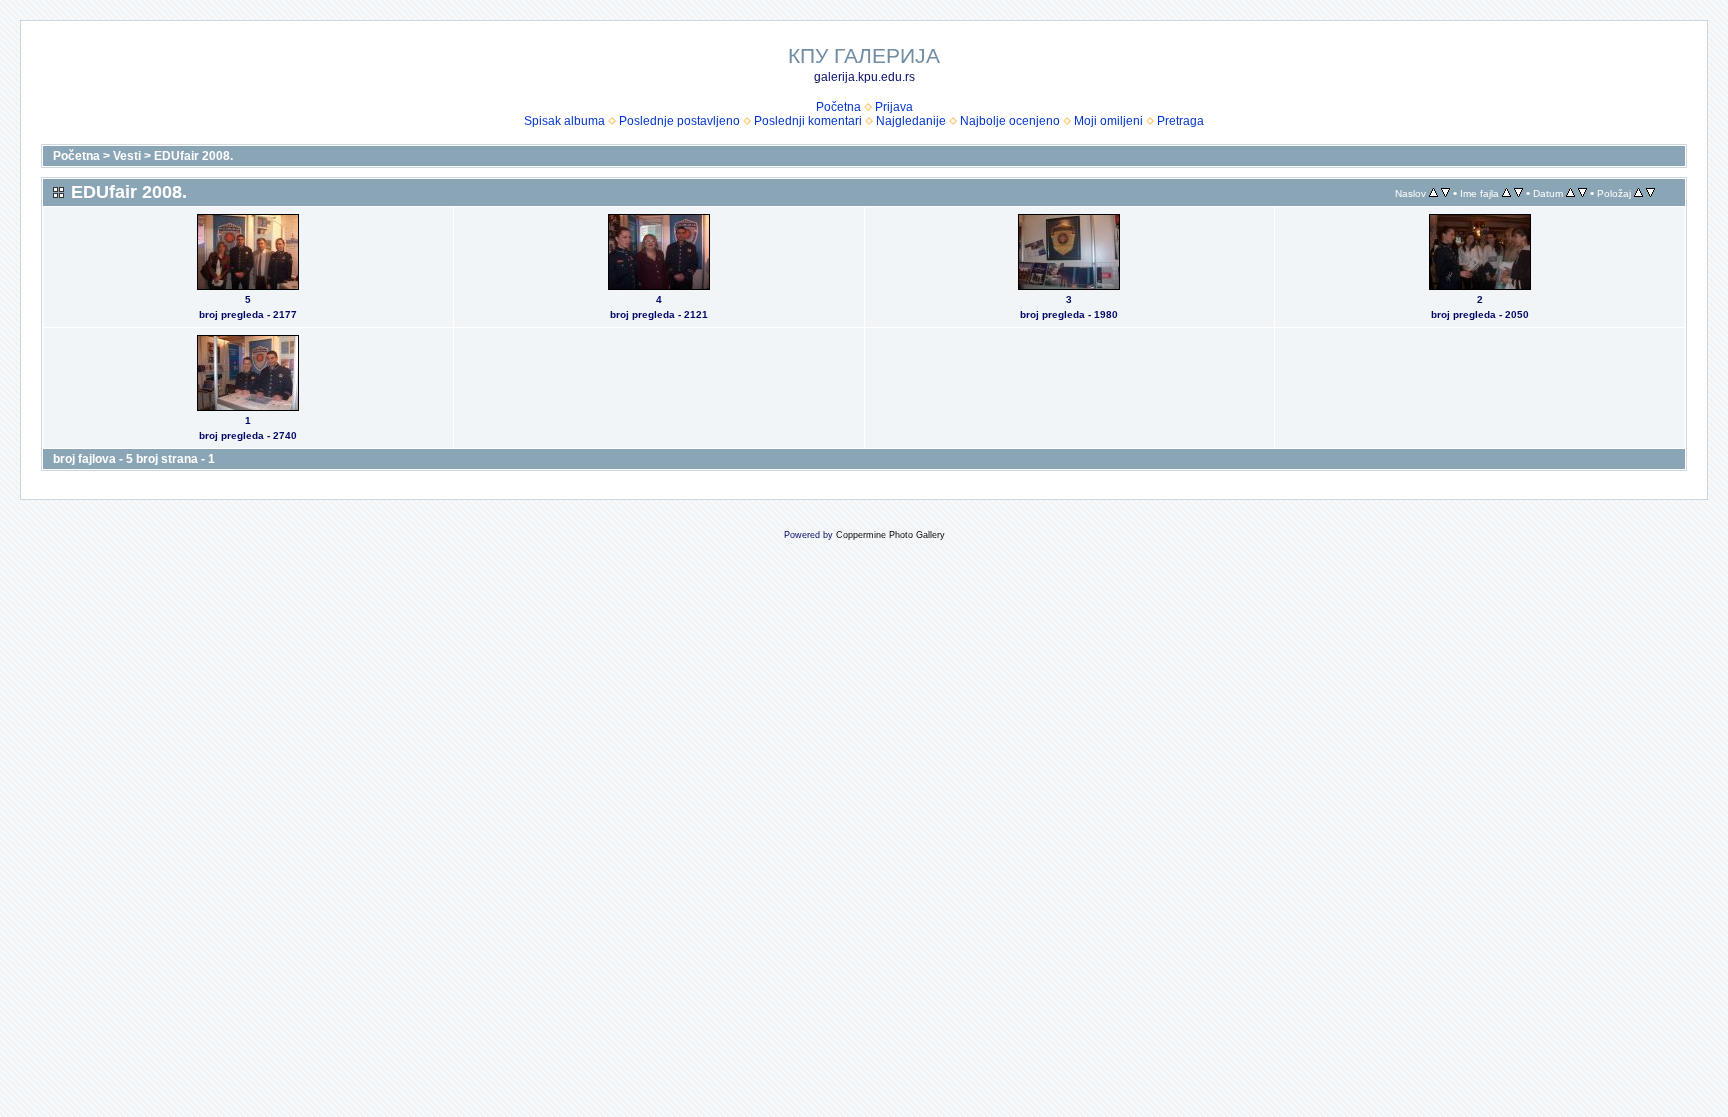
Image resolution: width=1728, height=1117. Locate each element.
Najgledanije (911, 121)
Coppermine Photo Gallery (890, 535)
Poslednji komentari (808, 121)
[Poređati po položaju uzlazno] (1638, 193)
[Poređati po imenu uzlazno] (1506, 193)
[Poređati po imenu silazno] (1518, 193)
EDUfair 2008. (193, 156)
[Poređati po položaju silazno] (1650, 193)
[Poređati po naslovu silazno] (1445, 193)
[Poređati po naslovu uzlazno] (1433, 193)
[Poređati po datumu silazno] (1582, 193)
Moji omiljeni (1108, 121)
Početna (838, 107)
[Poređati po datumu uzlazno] (1570, 193)
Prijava (894, 107)
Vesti (127, 156)
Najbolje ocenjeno (1010, 121)
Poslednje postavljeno (679, 121)
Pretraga (1180, 121)
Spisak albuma (564, 121)
